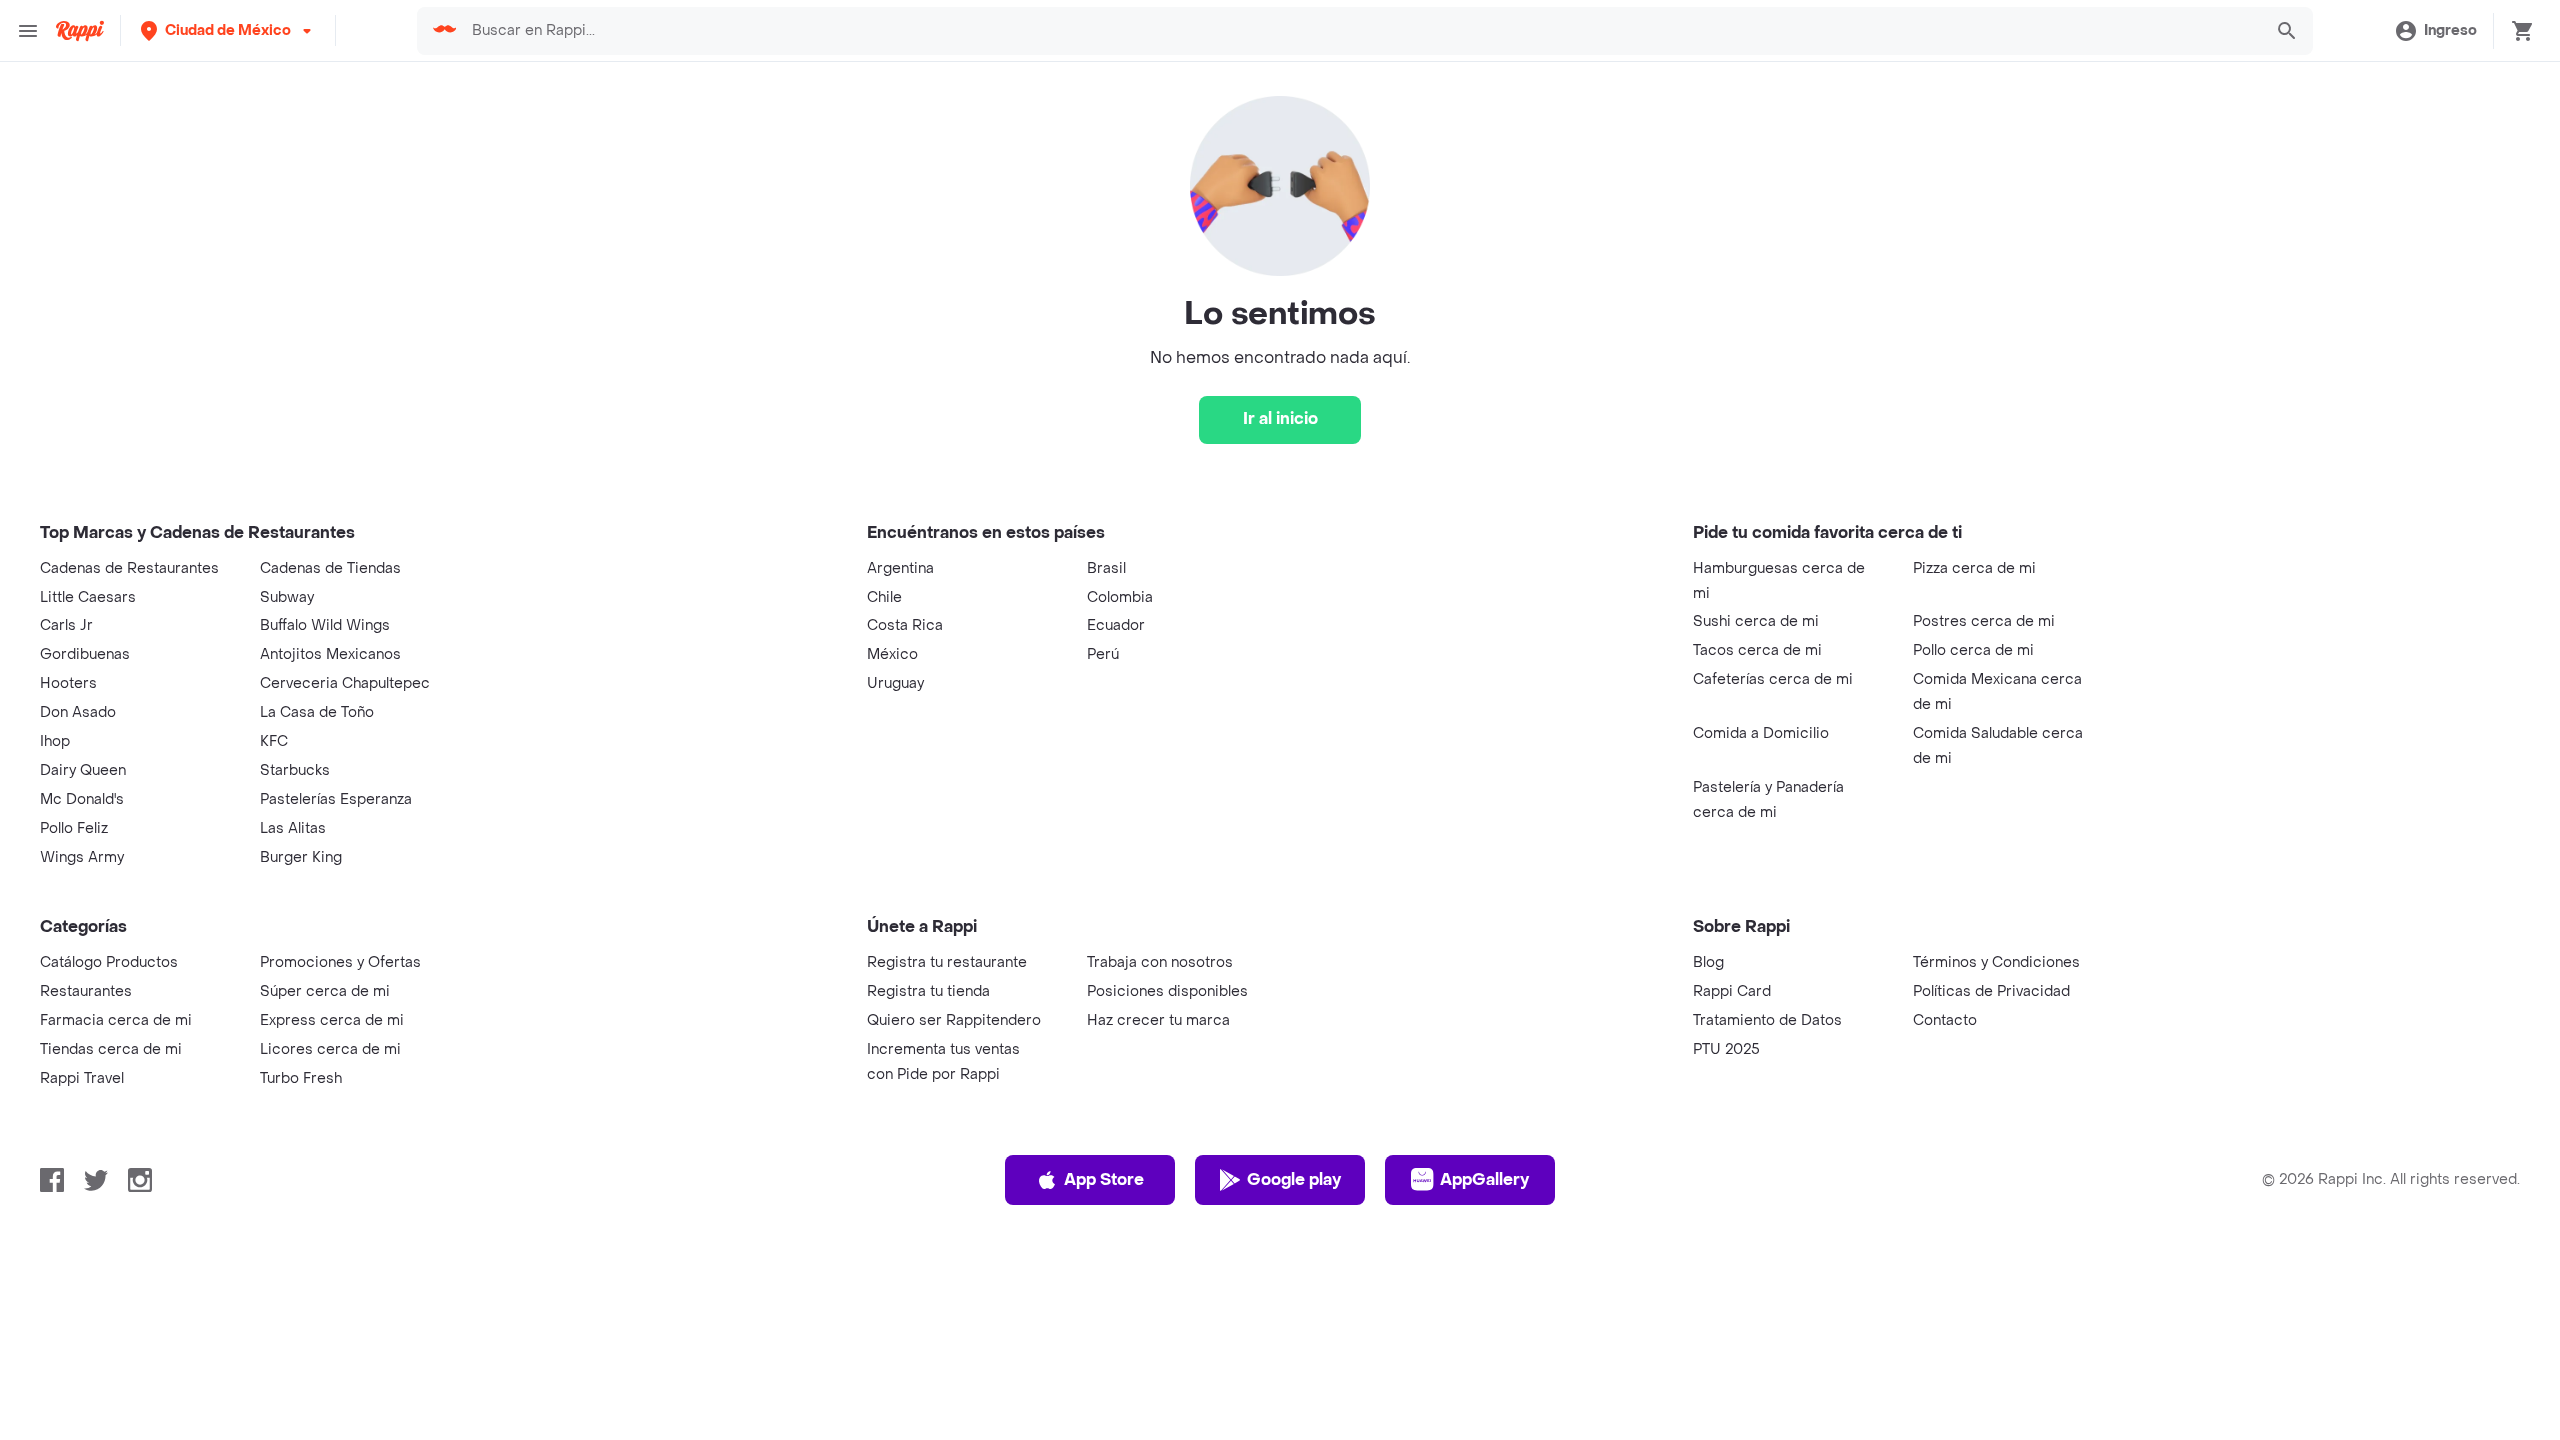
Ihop (55, 741)
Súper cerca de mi (325, 991)
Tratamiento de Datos (1767, 1020)
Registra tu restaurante (947, 962)
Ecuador (1116, 625)
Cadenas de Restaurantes (129, 568)
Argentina (900, 568)
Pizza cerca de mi (1974, 568)
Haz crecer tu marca (1158, 1020)
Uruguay (895, 683)
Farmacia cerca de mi (116, 1020)
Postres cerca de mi (1984, 621)
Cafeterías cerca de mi (1773, 679)
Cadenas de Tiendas (330, 568)
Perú (1103, 654)
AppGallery (1484, 1179)
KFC (274, 741)
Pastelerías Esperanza (336, 799)
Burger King (301, 857)
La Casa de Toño (317, 712)
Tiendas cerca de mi (111, 1049)
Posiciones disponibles (1167, 991)
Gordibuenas (85, 654)
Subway (287, 597)
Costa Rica (905, 625)
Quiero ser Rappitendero (954, 1020)
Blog (1708, 962)
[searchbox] (1360, 31)
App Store (1104, 1179)
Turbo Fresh (301, 1078)
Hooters (68, 683)
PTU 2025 (1726, 1049)
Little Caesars (88, 597)
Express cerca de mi (332, 1020)
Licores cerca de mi (330, 1049)
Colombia (1120, 597)
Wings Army (82, 857)
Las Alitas (293, 828)
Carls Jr (66, 625)
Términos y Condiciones (1996, 962)
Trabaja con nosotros (1160, 962)
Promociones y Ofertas (340, 962)
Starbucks (295, 770)
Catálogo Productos (109, 962)
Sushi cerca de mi (1756, 621)
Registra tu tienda (928, 991)
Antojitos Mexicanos (330, 654)
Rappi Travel (82, 1078)
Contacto (1945, 1020)
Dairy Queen (83, 770)
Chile (884, 597)
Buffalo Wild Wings (325, 625)
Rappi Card (1732, 991)
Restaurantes (86, 991)
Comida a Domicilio (1761, 733)
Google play (1294, 1179)
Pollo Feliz (74, 828)
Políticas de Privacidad (1991, 991)
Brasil (1106, 568)
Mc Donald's (82, 799)
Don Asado (78, 712)
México (892, 654)
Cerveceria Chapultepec (345, 683)
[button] (228, 30)
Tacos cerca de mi (1757, 650)
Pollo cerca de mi (1973, 650)
